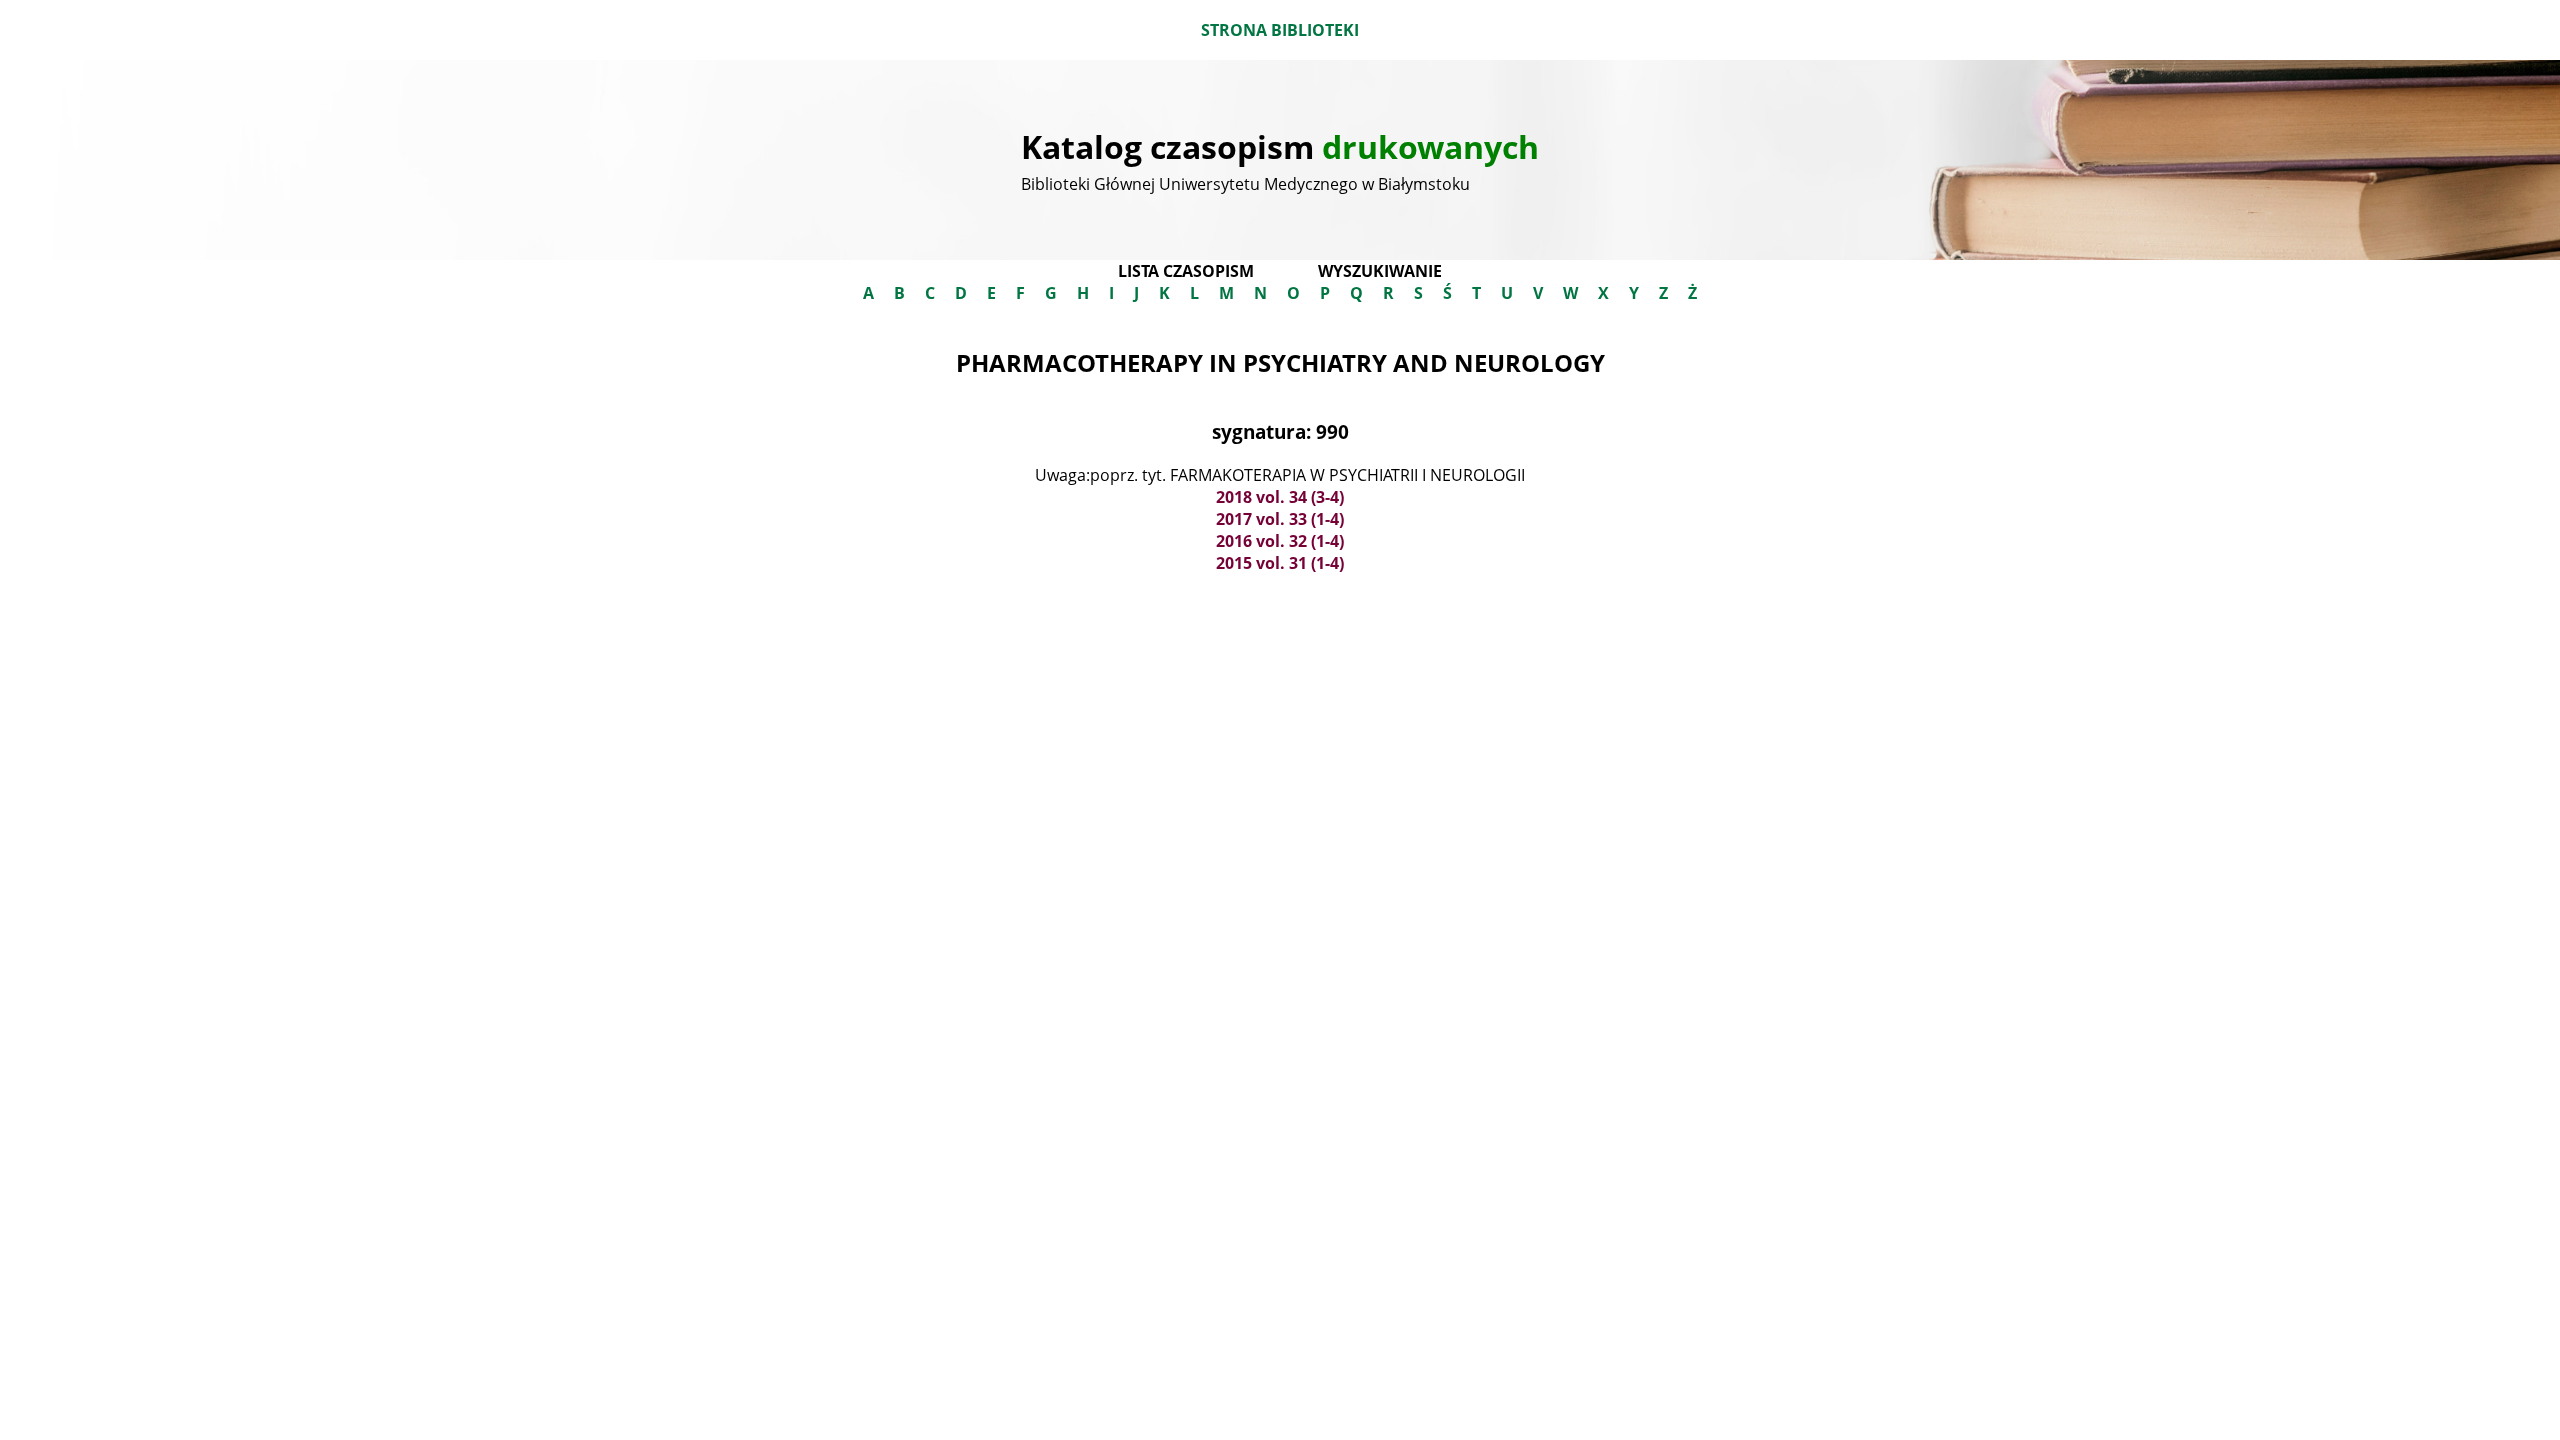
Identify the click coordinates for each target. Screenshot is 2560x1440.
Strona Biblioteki (1280, 30)
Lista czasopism (1186, 271)
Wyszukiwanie (1380, 271)
